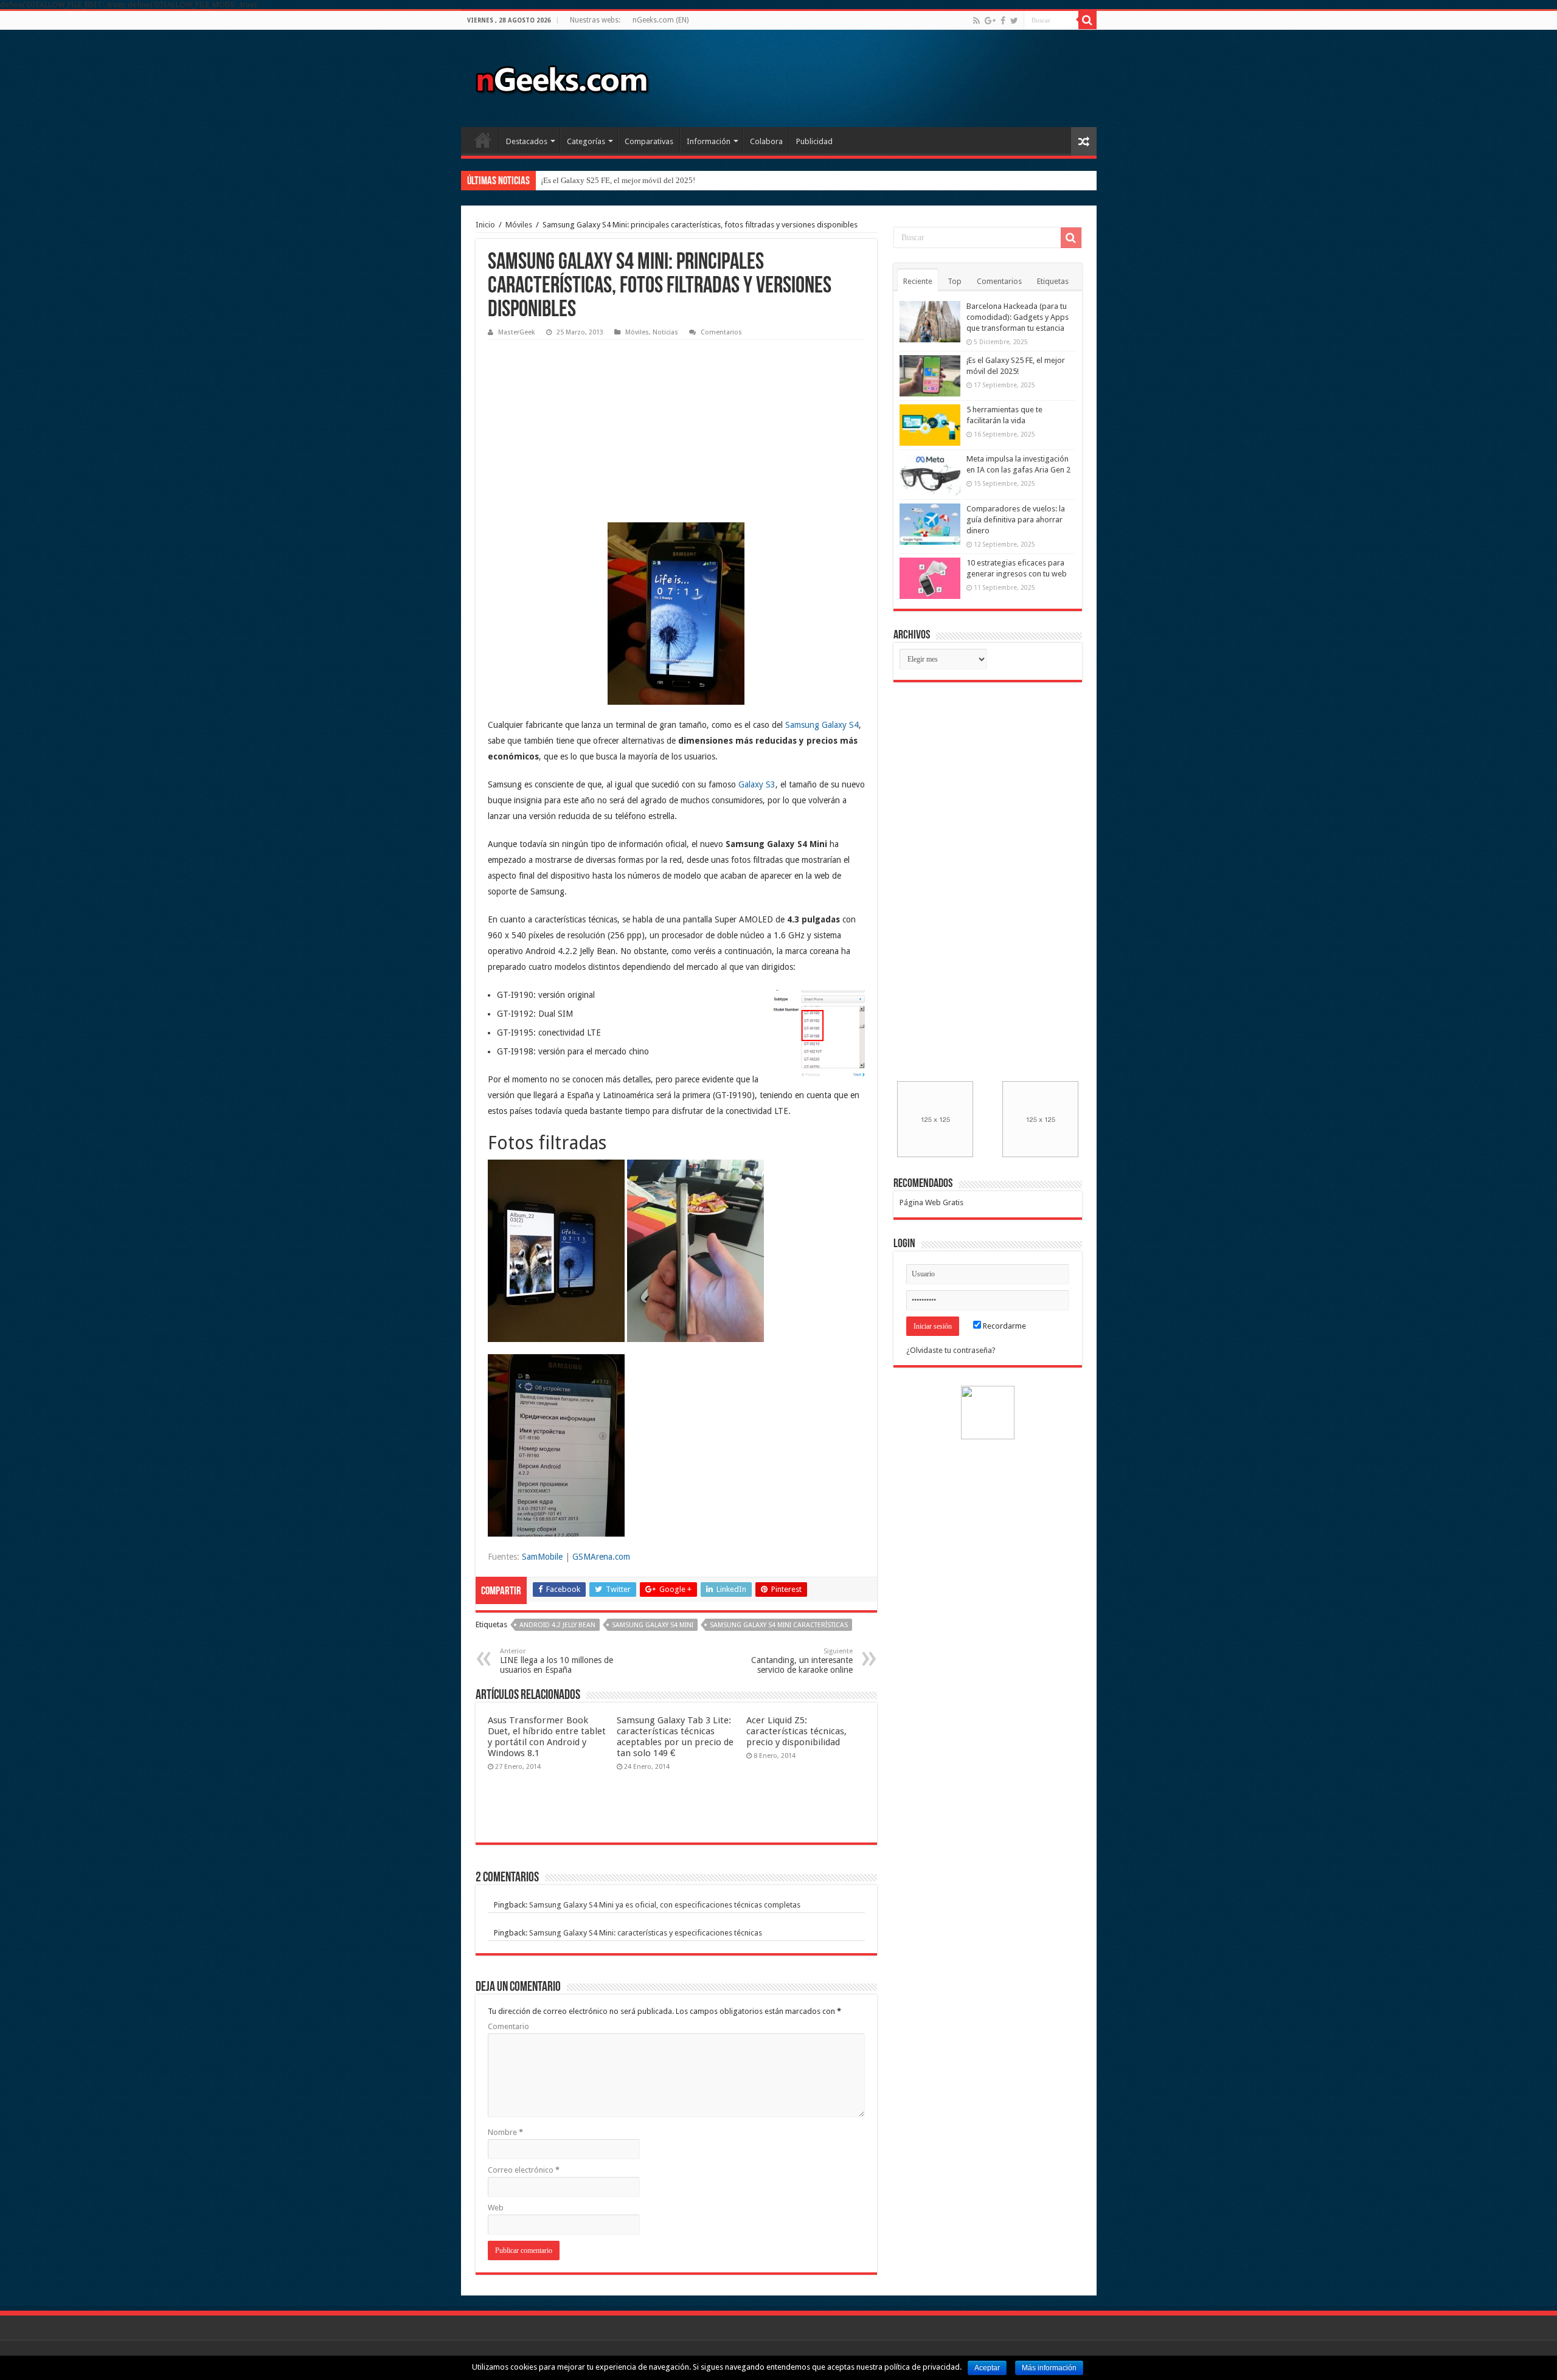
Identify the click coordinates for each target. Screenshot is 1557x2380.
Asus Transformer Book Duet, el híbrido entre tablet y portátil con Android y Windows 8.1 (547, 1737)
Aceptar (987, 2368)
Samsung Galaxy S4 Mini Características (779, 1625)
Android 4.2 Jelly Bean (557, 1625)
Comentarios (721, 332)
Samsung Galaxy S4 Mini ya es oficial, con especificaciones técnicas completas (665, 1905)
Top (955, 281)
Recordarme (1004, 1326)
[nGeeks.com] (561, 76)
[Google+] (990, 21)
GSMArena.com (601, 1557)
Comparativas (649, 141)
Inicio (483, 140)
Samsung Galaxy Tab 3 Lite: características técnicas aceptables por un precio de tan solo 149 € (675, 1737)
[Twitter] (1014, 21)
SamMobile (542, 1557)
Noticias (665, 332)
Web (496, 2208)
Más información (1049, 2368)
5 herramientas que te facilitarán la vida (605, 180)
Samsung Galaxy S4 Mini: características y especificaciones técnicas (646, 1933)
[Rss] (976, 21)
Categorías (586, 141)
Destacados (527, 141)
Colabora (766, 141)
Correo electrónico (524, 2170)
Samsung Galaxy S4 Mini (653, 1625)
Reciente (918, 281)
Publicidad (814, 141)
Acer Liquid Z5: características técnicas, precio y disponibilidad (796, 1731)
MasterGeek (517, 332)
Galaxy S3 (757, 784)
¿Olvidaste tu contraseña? (951, 1350)
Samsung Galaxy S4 (822, 725)
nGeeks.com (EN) (661, 20)
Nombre (505, 2132)
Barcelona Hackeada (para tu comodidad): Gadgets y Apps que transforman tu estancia (1018, 317)
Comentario (508, 2026)
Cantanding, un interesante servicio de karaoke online (802, 1661)
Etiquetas (1053, 281)
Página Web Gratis (931, 1202)
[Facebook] (1003, 21)
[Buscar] (1087, 20)
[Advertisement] (579, 422)
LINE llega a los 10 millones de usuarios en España (557, 1661)
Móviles (519, 225)
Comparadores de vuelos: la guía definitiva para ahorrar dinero (1016, 520)
